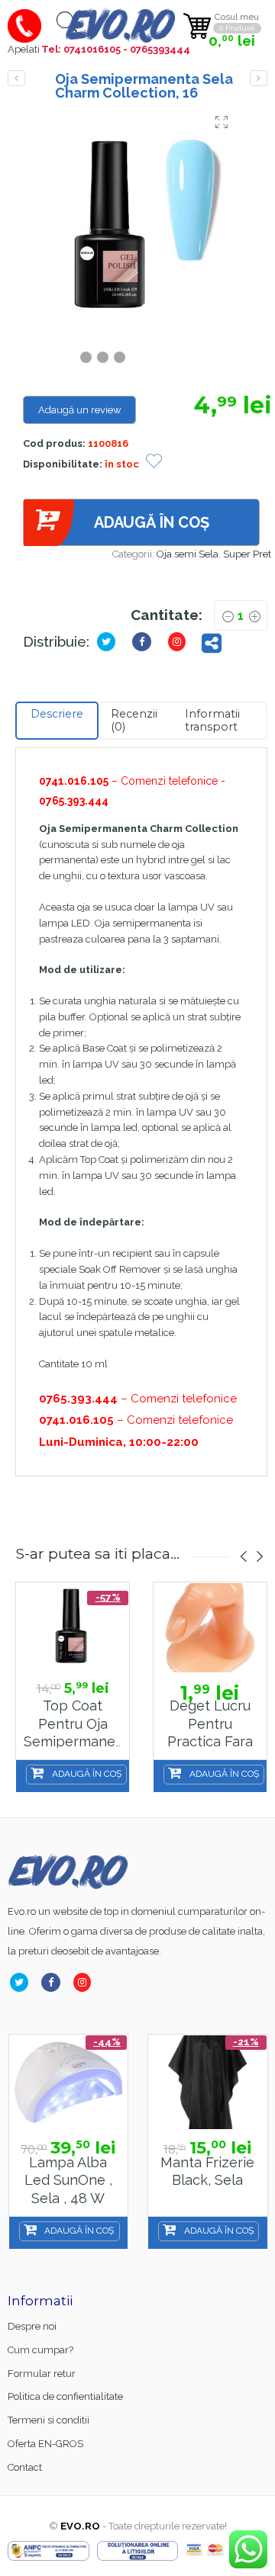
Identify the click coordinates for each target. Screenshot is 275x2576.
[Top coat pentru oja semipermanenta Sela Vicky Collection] (73, 1628)
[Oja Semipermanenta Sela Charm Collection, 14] (259, 78)
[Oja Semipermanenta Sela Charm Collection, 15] (16, 78)
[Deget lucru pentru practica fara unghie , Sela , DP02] (210, 1628)
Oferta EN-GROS (45, 2444)
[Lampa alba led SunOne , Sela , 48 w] (69, 2082)
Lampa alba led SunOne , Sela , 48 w (68, 2180)
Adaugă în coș (152, 522)
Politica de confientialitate (65, 2396)
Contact (25, 2467)
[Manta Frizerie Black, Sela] (208, 2082)
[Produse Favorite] (154, 463)
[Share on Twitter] (109, 642)
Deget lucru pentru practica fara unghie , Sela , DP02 (210, 1742)
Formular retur (42, 2374)
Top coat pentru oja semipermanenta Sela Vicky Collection (80, 1742)
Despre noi (32, 2326)
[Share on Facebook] (54, 1982)
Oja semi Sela (188, 554)
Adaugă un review (80, 410)
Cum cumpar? (40, 2350)
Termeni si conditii (49, 2420)
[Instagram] (85, 1982)
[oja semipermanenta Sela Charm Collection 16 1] (141, 226)
